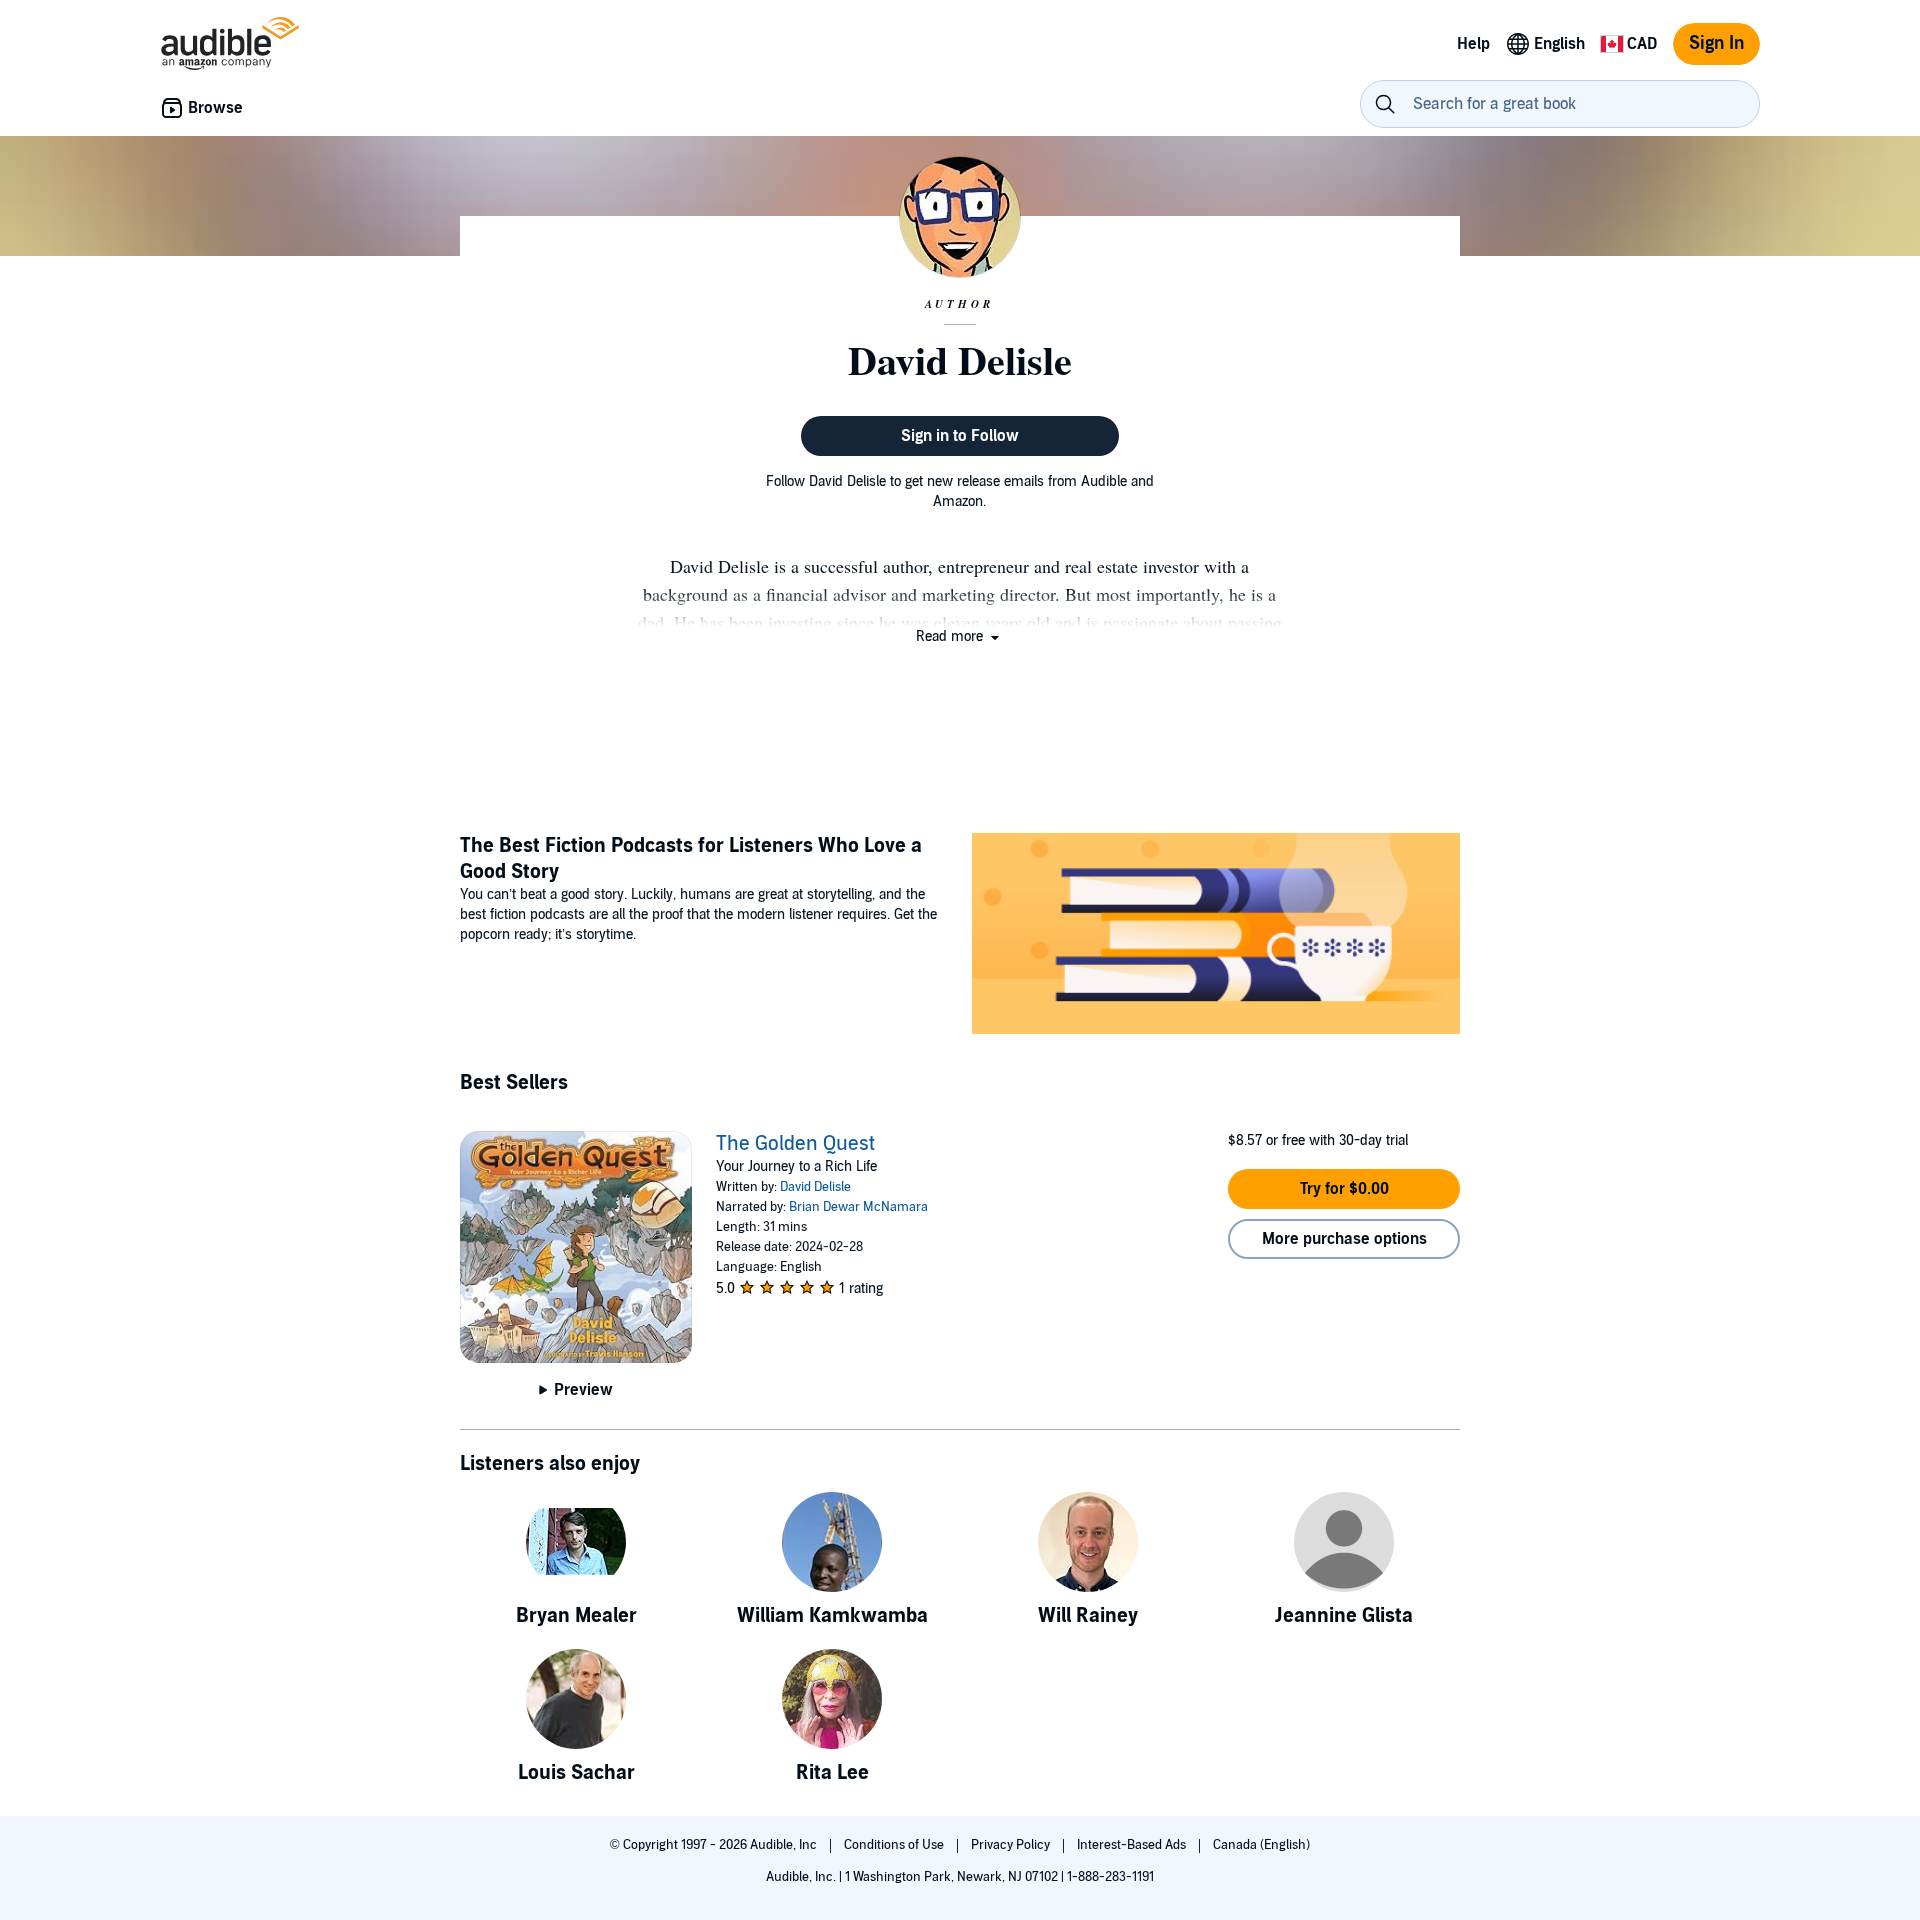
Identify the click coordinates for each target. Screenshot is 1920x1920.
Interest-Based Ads (1133, 1845)
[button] (959, 636)
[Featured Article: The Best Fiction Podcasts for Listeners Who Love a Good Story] (1216, 936)
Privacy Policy (1012, 1845)
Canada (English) (1261, 1845)
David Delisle (815, 1187)
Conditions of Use (895, 1845)
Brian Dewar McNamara (858, 1207)
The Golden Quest (795, 1144)
